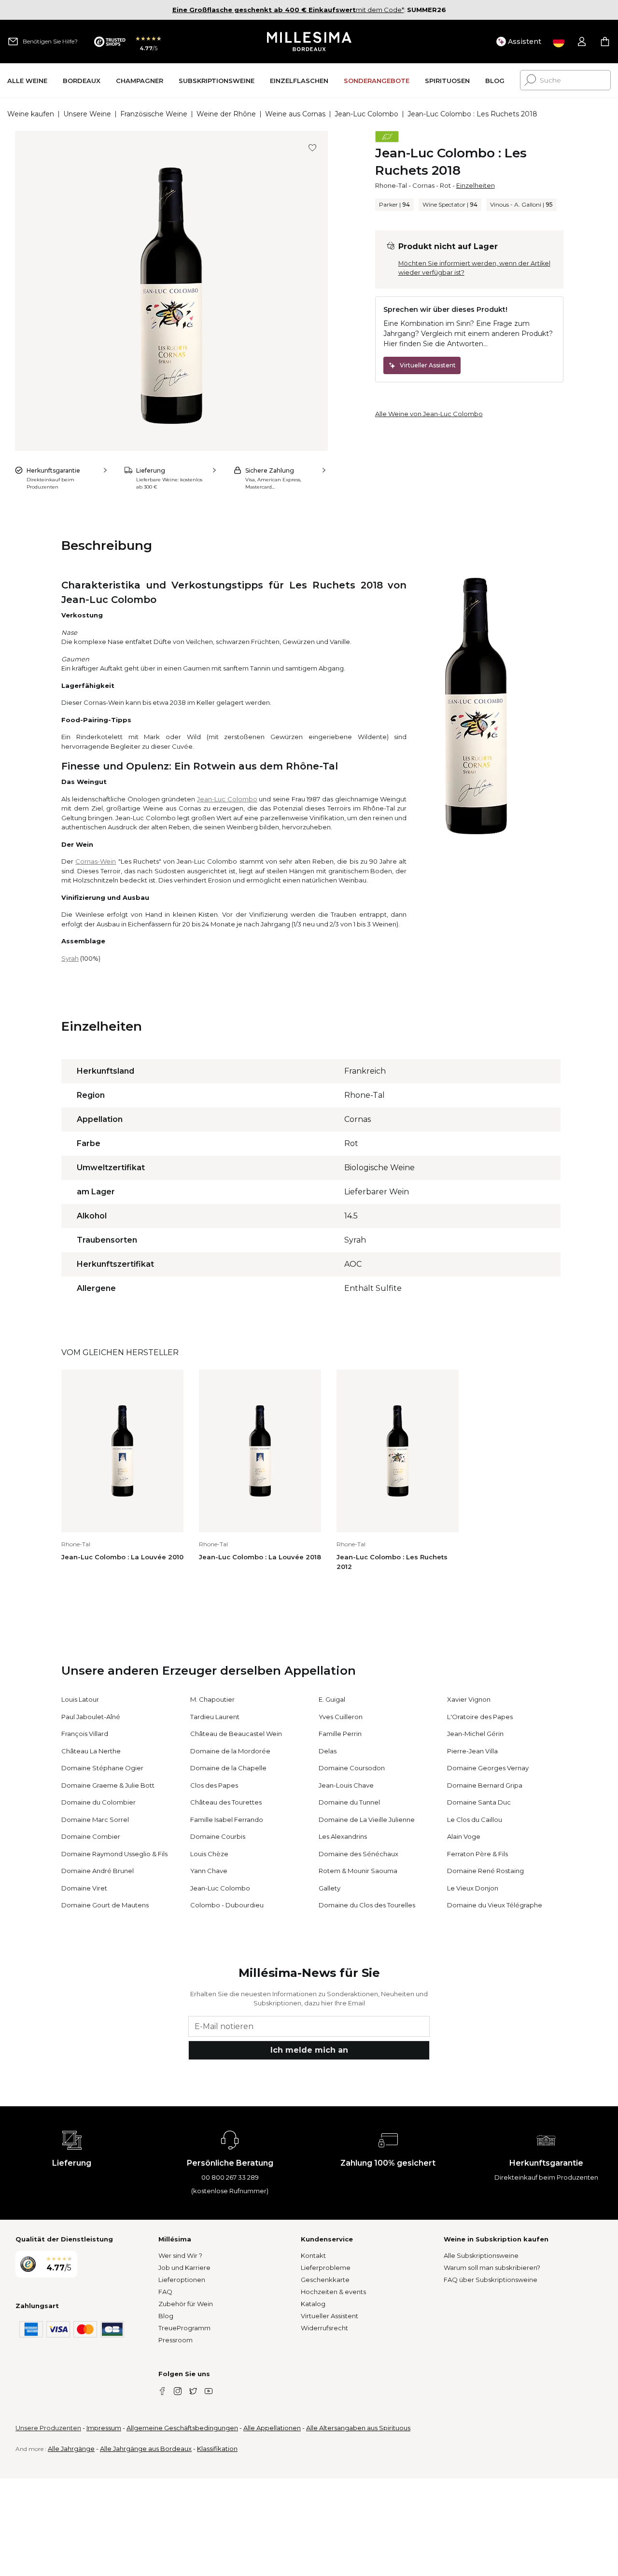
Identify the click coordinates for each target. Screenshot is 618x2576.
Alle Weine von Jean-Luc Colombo (429, 414)
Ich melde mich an (309, 2050)
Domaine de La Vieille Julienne (367, 1820)
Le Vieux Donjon (473, 1888)
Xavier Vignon (469, 1699)
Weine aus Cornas (295, 114)
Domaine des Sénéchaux (358, 1854)
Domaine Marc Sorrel (95, 1820)
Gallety (330, 1888)
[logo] (309, 42)
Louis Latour (80, 1699)
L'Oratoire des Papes (480, 1717)
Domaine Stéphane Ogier (102, 1768)
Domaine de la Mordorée (230, 1751)
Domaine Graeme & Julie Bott (108, 1785)
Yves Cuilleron (341, 1717)
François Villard (85, 1734)
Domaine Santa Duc (479, 1802)
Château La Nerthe (91, 1751)
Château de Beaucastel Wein (236, 1734)
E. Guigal (332, 1699)
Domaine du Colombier (98, 1802)
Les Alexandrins (343, 1836)
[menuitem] (27, 80)
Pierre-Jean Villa (472, 1751)
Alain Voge (464, 1836)
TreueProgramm (184, 2328)
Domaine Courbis (218, 1836)
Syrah (70, 958)
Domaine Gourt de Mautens (105, 1905)
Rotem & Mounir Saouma (358, 1871)
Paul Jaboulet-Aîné (91, 1717)
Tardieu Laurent (215, 1717)
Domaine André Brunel (98, 1871)
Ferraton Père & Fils (478, 1854)
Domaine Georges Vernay (488, 1768)
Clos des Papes (214, 1785)
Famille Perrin (340, 1734)
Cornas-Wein (96, 861)
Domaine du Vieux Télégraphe (495, 1905)
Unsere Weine (87, 114)
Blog (166, 2316)
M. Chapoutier (212, 1699)
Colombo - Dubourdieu (227, 1905)
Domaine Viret (84, 1888)
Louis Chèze (209, 1854)
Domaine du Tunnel (349, 1802)
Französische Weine (154, 114)
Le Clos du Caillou (475, 1820)
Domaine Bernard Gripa (485, 1785)
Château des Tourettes (226, 1802)
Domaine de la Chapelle (228, 1768)
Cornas (423, 185)
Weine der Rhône (226, 114)
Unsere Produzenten (48, 2428)
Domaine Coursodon (352, 1768)
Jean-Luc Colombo (366, 114)
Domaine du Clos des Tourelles (367, 1905)
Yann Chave (209, 1871)
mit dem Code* (288, 10)
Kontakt (313, 2255)
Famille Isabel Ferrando (227, 1820)
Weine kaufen (31, 114)
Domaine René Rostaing (485, 1871)
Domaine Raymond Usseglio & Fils (114, 1854)
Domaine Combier (91, 1836)
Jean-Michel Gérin (475, 1734)
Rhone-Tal (391, 185)
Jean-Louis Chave (346, 1785)
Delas (328, 1751)
